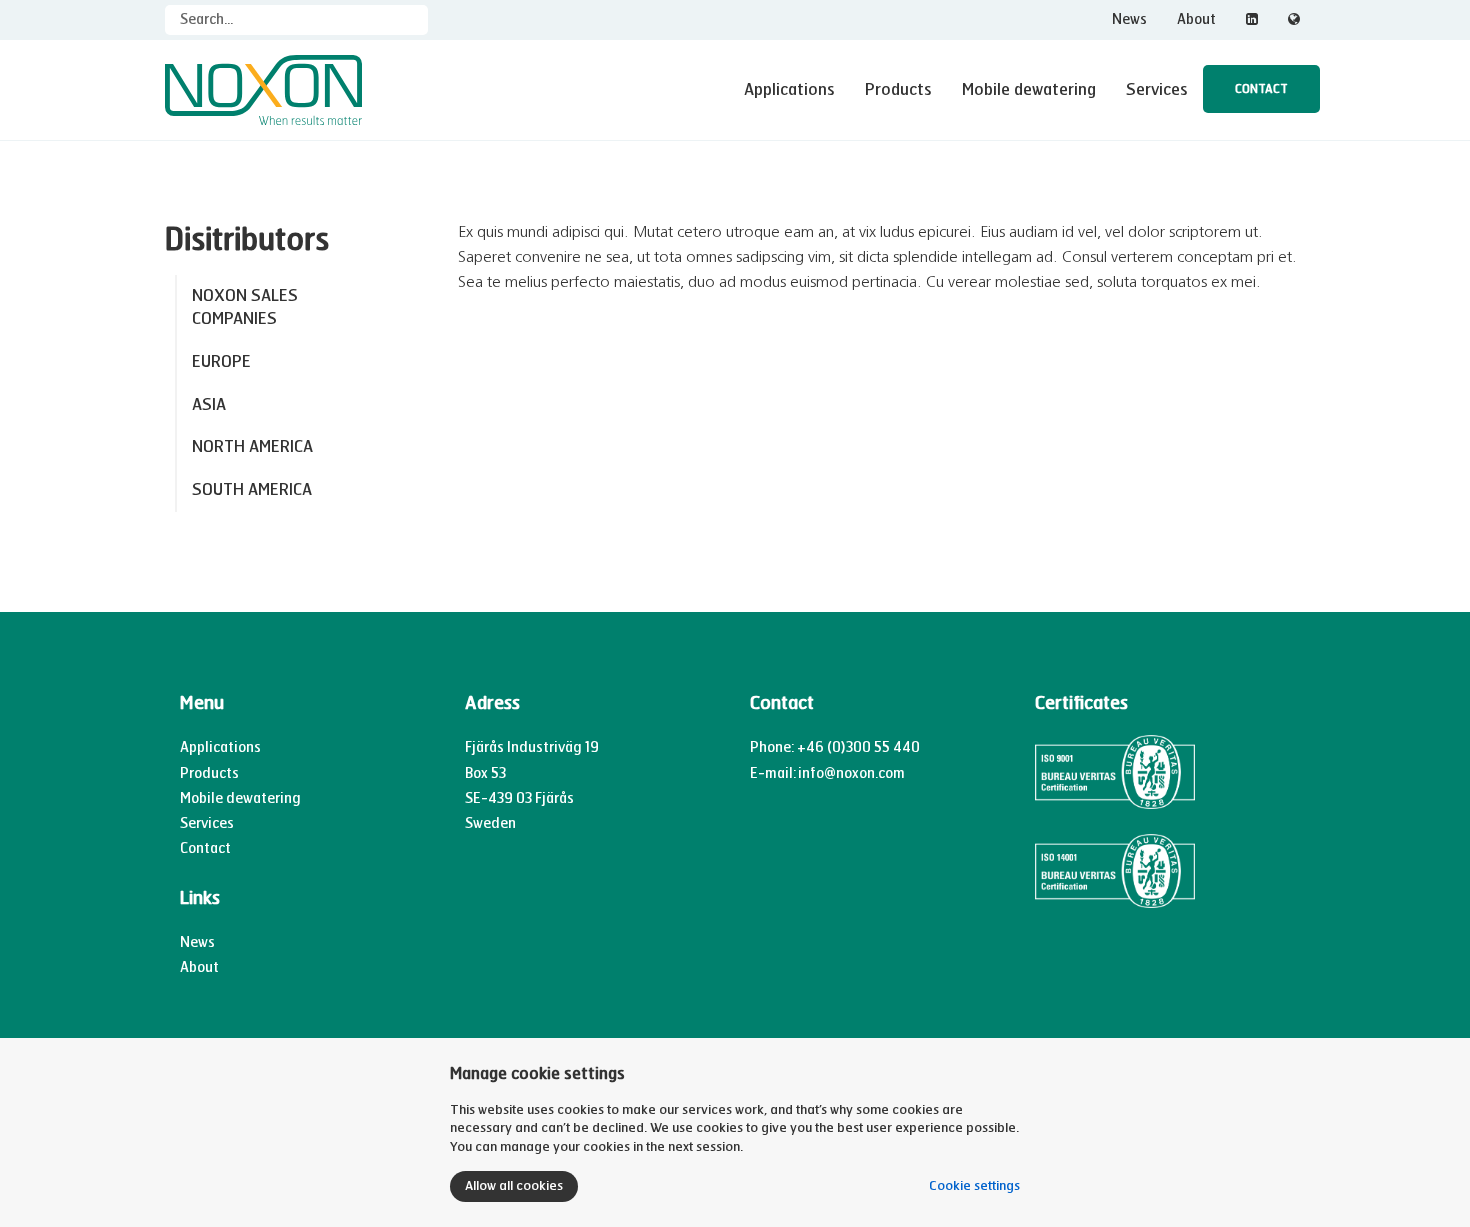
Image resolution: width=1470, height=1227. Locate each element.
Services (1157, 89)
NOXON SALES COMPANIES (245, 307)
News (1129, 19)
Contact (1261, 89)
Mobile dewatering (1029, 89)
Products (898, 89)
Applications (789, 89)
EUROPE (221, 361)
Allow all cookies (514, 1186)
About (1196, 19)
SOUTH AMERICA (252, 489)
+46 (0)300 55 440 (858, 747)
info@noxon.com (851, 773)
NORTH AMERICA (252, 446)
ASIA (209, 404)
